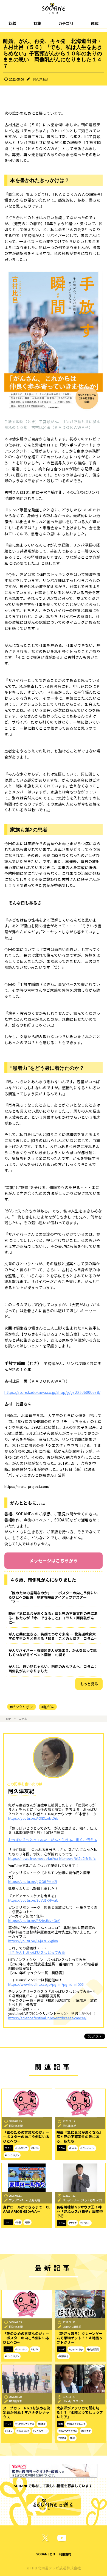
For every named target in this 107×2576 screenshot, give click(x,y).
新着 (12, 23)
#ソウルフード (40, 2431)
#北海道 (42, 2424)
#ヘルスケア (21, 2148)
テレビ (62, 2349)
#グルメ (9, 2431)
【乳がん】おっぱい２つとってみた (37, 1952)
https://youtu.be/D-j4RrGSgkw (33, 1941)
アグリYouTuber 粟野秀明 (25, 2200)
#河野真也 (63, 2356)
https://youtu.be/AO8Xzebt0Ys (33, 1818)
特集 (37, 23)
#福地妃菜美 (93, 2349)
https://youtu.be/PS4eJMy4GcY (34, 1920)
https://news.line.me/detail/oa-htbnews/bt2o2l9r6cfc (52, 1858)
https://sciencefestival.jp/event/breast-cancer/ (47, 2018)
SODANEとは (46, 2554)
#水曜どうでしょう (76, 2424)
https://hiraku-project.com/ (27, 1486)
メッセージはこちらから (54, 1560)
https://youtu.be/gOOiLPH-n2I (33, 1881)
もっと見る (89, 1684)
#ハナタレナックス (25, 2424)
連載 (95, 23)
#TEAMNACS (23, 2431)
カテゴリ (66, 23)
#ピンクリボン (22, 1707)
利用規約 (65, 2554)
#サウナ (73, 2223)
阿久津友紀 (41, 79)
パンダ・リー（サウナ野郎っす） (83, 2200)
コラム (23, 1719)
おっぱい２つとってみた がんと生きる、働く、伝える (53, 1840)
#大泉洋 (62, 2438)
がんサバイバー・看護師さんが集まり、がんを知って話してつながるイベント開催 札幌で (53, 1652)
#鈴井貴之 (86, 2431)
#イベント (85, 2223)
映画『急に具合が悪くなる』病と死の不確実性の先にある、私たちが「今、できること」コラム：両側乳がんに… (53, 1618)
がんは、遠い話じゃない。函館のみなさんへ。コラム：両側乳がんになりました (53, 1669)
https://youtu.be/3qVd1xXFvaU (33, 1900)
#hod (73, 2438)
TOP (8, 1719)
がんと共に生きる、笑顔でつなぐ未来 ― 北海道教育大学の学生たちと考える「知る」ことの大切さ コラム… (53, 1636)
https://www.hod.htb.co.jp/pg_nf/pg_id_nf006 (46, 1984)
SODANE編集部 (72, 2327)
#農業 (27, 2222)
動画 (61, 2424)
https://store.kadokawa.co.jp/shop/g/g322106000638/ (52, 1392)
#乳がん (48, 1707)
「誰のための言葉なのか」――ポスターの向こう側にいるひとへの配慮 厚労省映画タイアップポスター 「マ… (53, 1597)
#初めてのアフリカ (68, 2431)
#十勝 (18, 2222)
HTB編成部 (16, 2401)
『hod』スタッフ (73, 2401)
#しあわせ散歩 (76, 2349)
